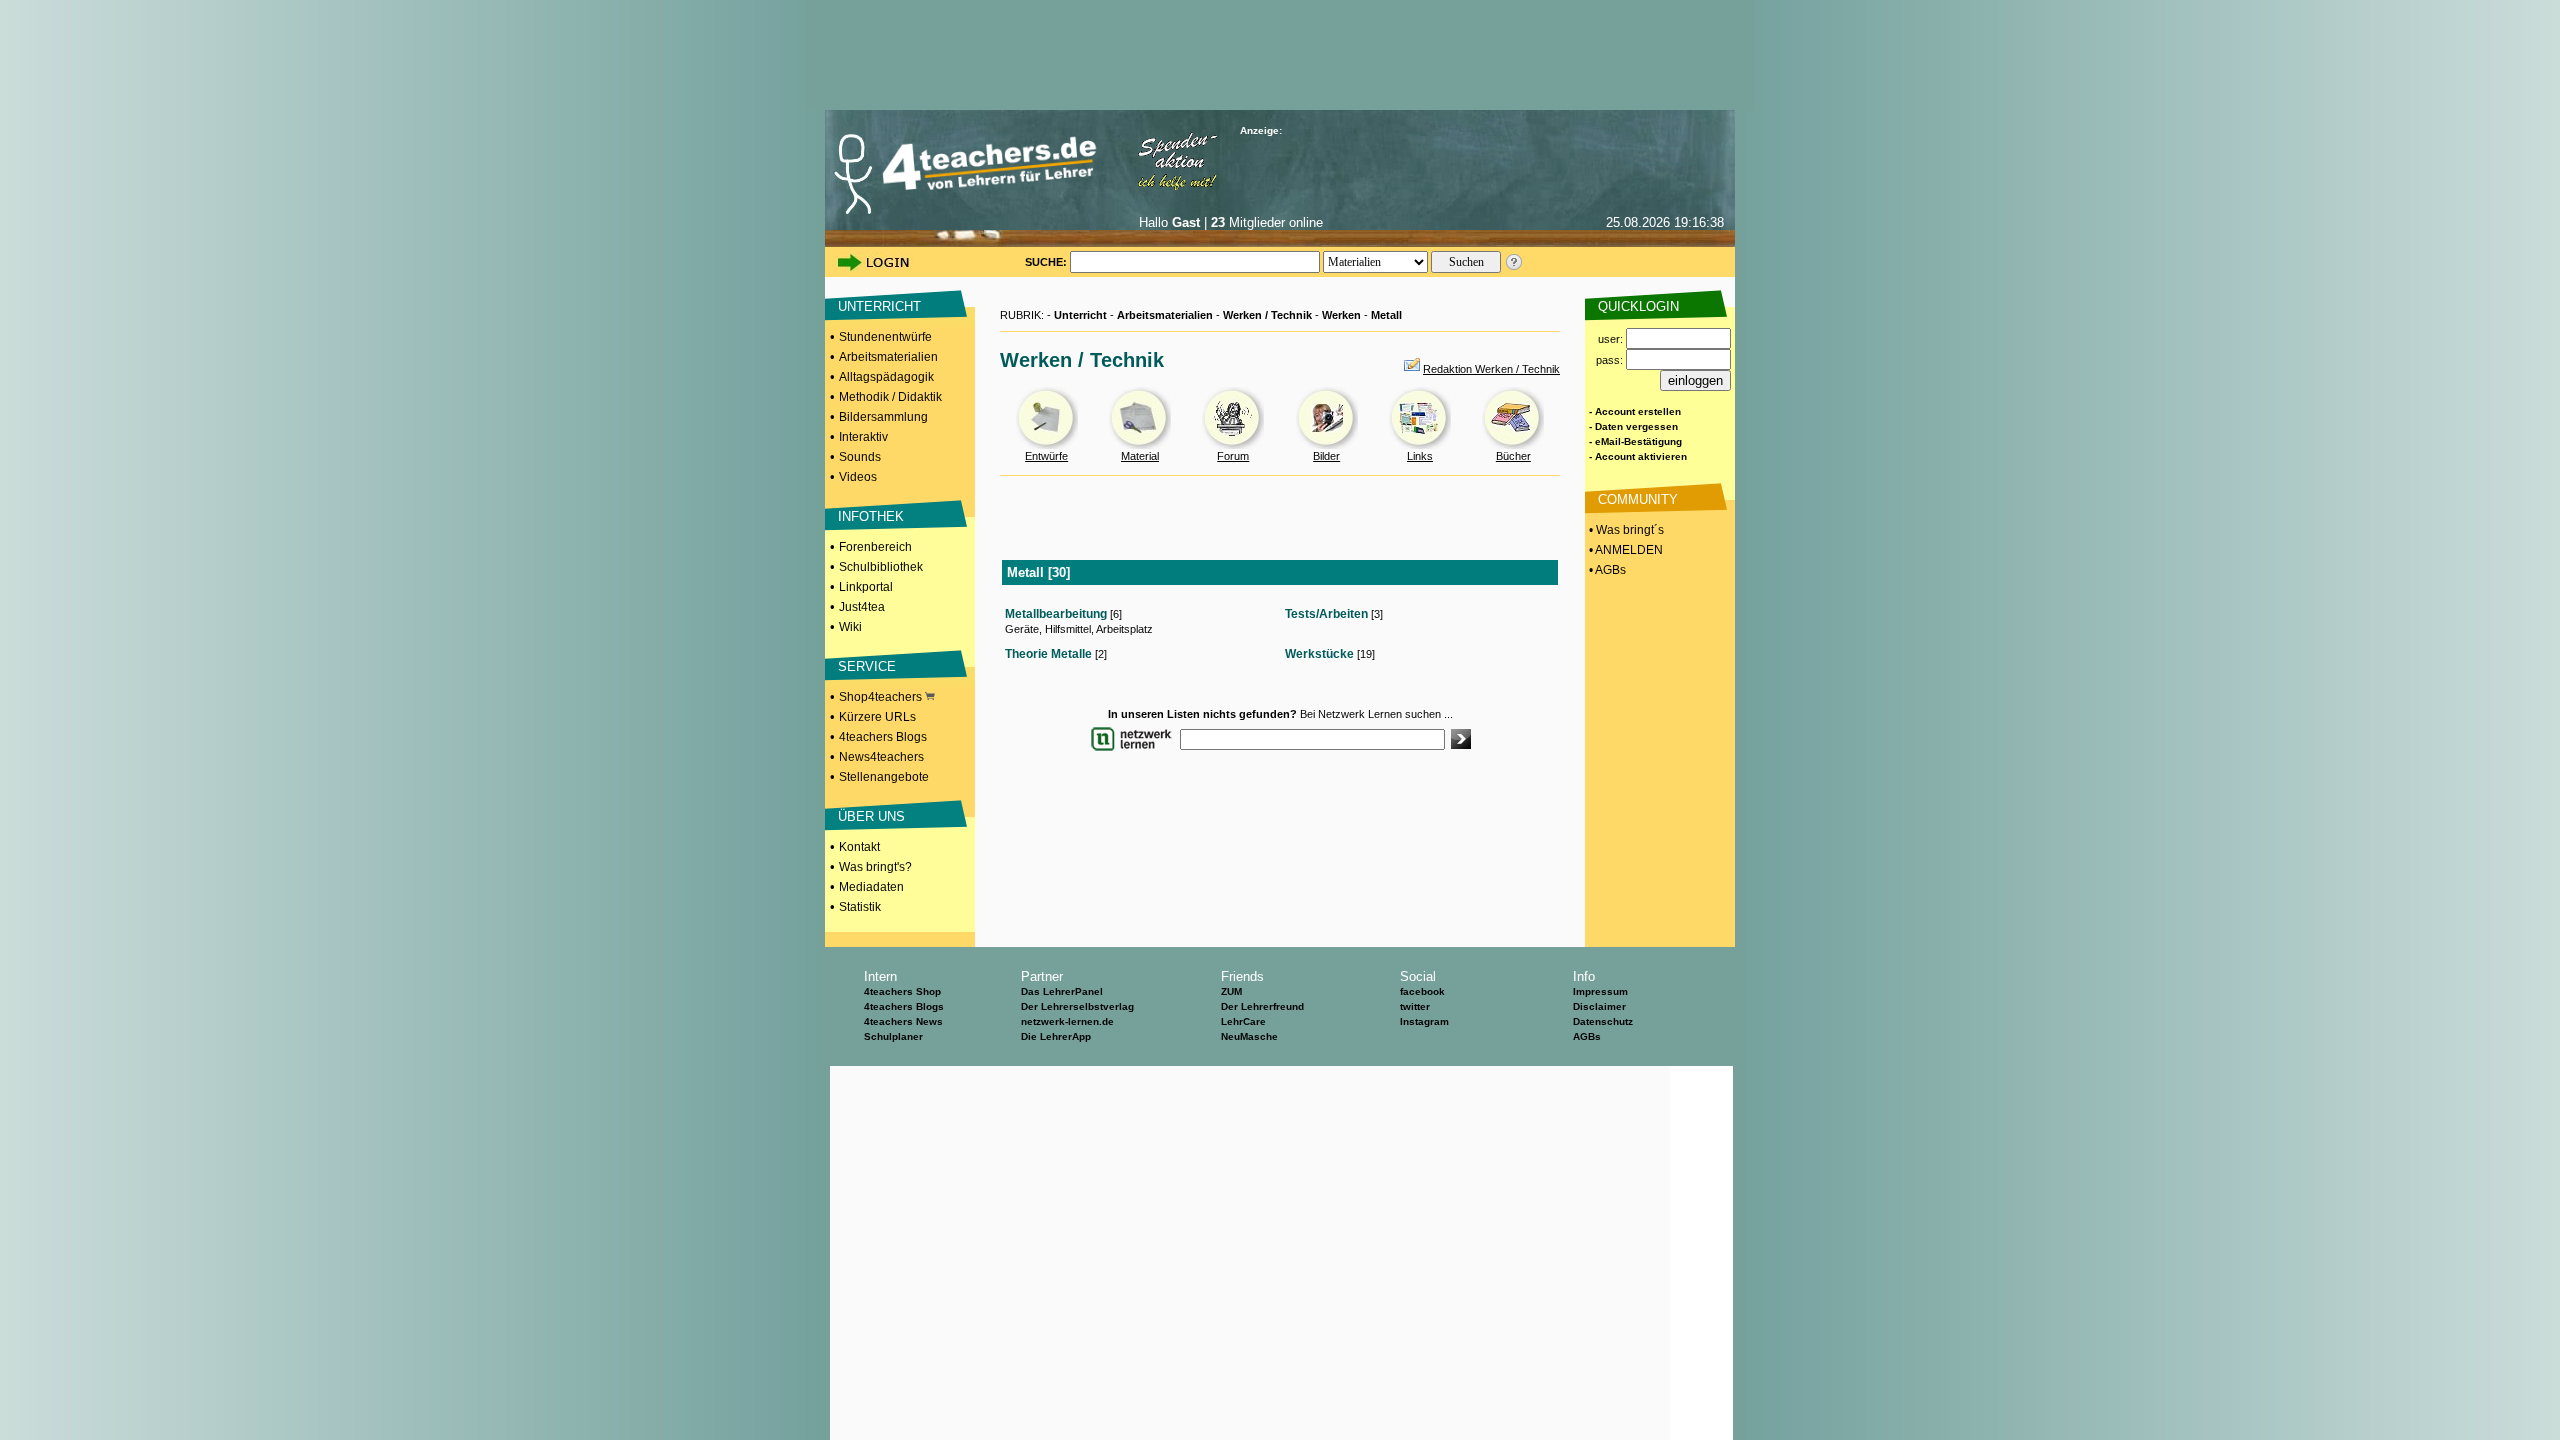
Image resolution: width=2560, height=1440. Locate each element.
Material (1140, 456)
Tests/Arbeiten (1326, 614)
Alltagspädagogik (886, 377)
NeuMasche (1249, 1036)
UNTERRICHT (879, 306)
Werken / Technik (1267, 315)
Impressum (1600, 991)
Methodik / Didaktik (890, 397)
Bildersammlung (883, 417)
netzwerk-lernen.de (1067, 1021)
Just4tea (862, 607)
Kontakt (859, 847)
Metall (1386, 315)
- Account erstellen (1635, 411)
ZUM (1231, 991)
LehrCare (1243, 1021)
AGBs (1587, 1036)
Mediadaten (871, 887)
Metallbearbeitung (1056, 614)
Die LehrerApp (1056, 1036)
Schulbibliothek (881, 567)
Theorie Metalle (1048, 654)
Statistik (860, 907)
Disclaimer (1599, 1006)
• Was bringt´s (1625, 530)
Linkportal (866, 587)
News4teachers (881, 757)
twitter (1415, 1006)
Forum (1233, 456)
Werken (1341, 315)
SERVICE (867, 666)
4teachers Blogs (883, 737)
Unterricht (1080, 315)
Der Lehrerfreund (1262, 1006)
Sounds (860, 457)
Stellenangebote (884, 777)
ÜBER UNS (871, 816)
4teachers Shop (902, 991)
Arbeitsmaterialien (888, 357)
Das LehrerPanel (1062, 991)
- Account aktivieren (1638, 456)
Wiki (850, 627)
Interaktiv (863, 437)
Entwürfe (1046, 456)
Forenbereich (875, 547)
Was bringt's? (875, 867)
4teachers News (903, 1021)
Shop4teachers (882, 697)
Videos (858, 477)
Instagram (1424, 1021)
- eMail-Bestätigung (1635, 441)
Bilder (1326, 456)
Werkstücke (1319, 654)
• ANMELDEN (1624, 550)
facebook (1422, 991)
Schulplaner (893, 1036)
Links (1420, 456)
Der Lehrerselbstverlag (1077, 1006)
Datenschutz (1603, 1021)
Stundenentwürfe (885, 337)
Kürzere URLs (877, 717)
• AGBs (1606, 570)
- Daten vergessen (1633, 426)
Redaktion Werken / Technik (1491, 369)
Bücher (1513, 456)
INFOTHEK (871, 516)
